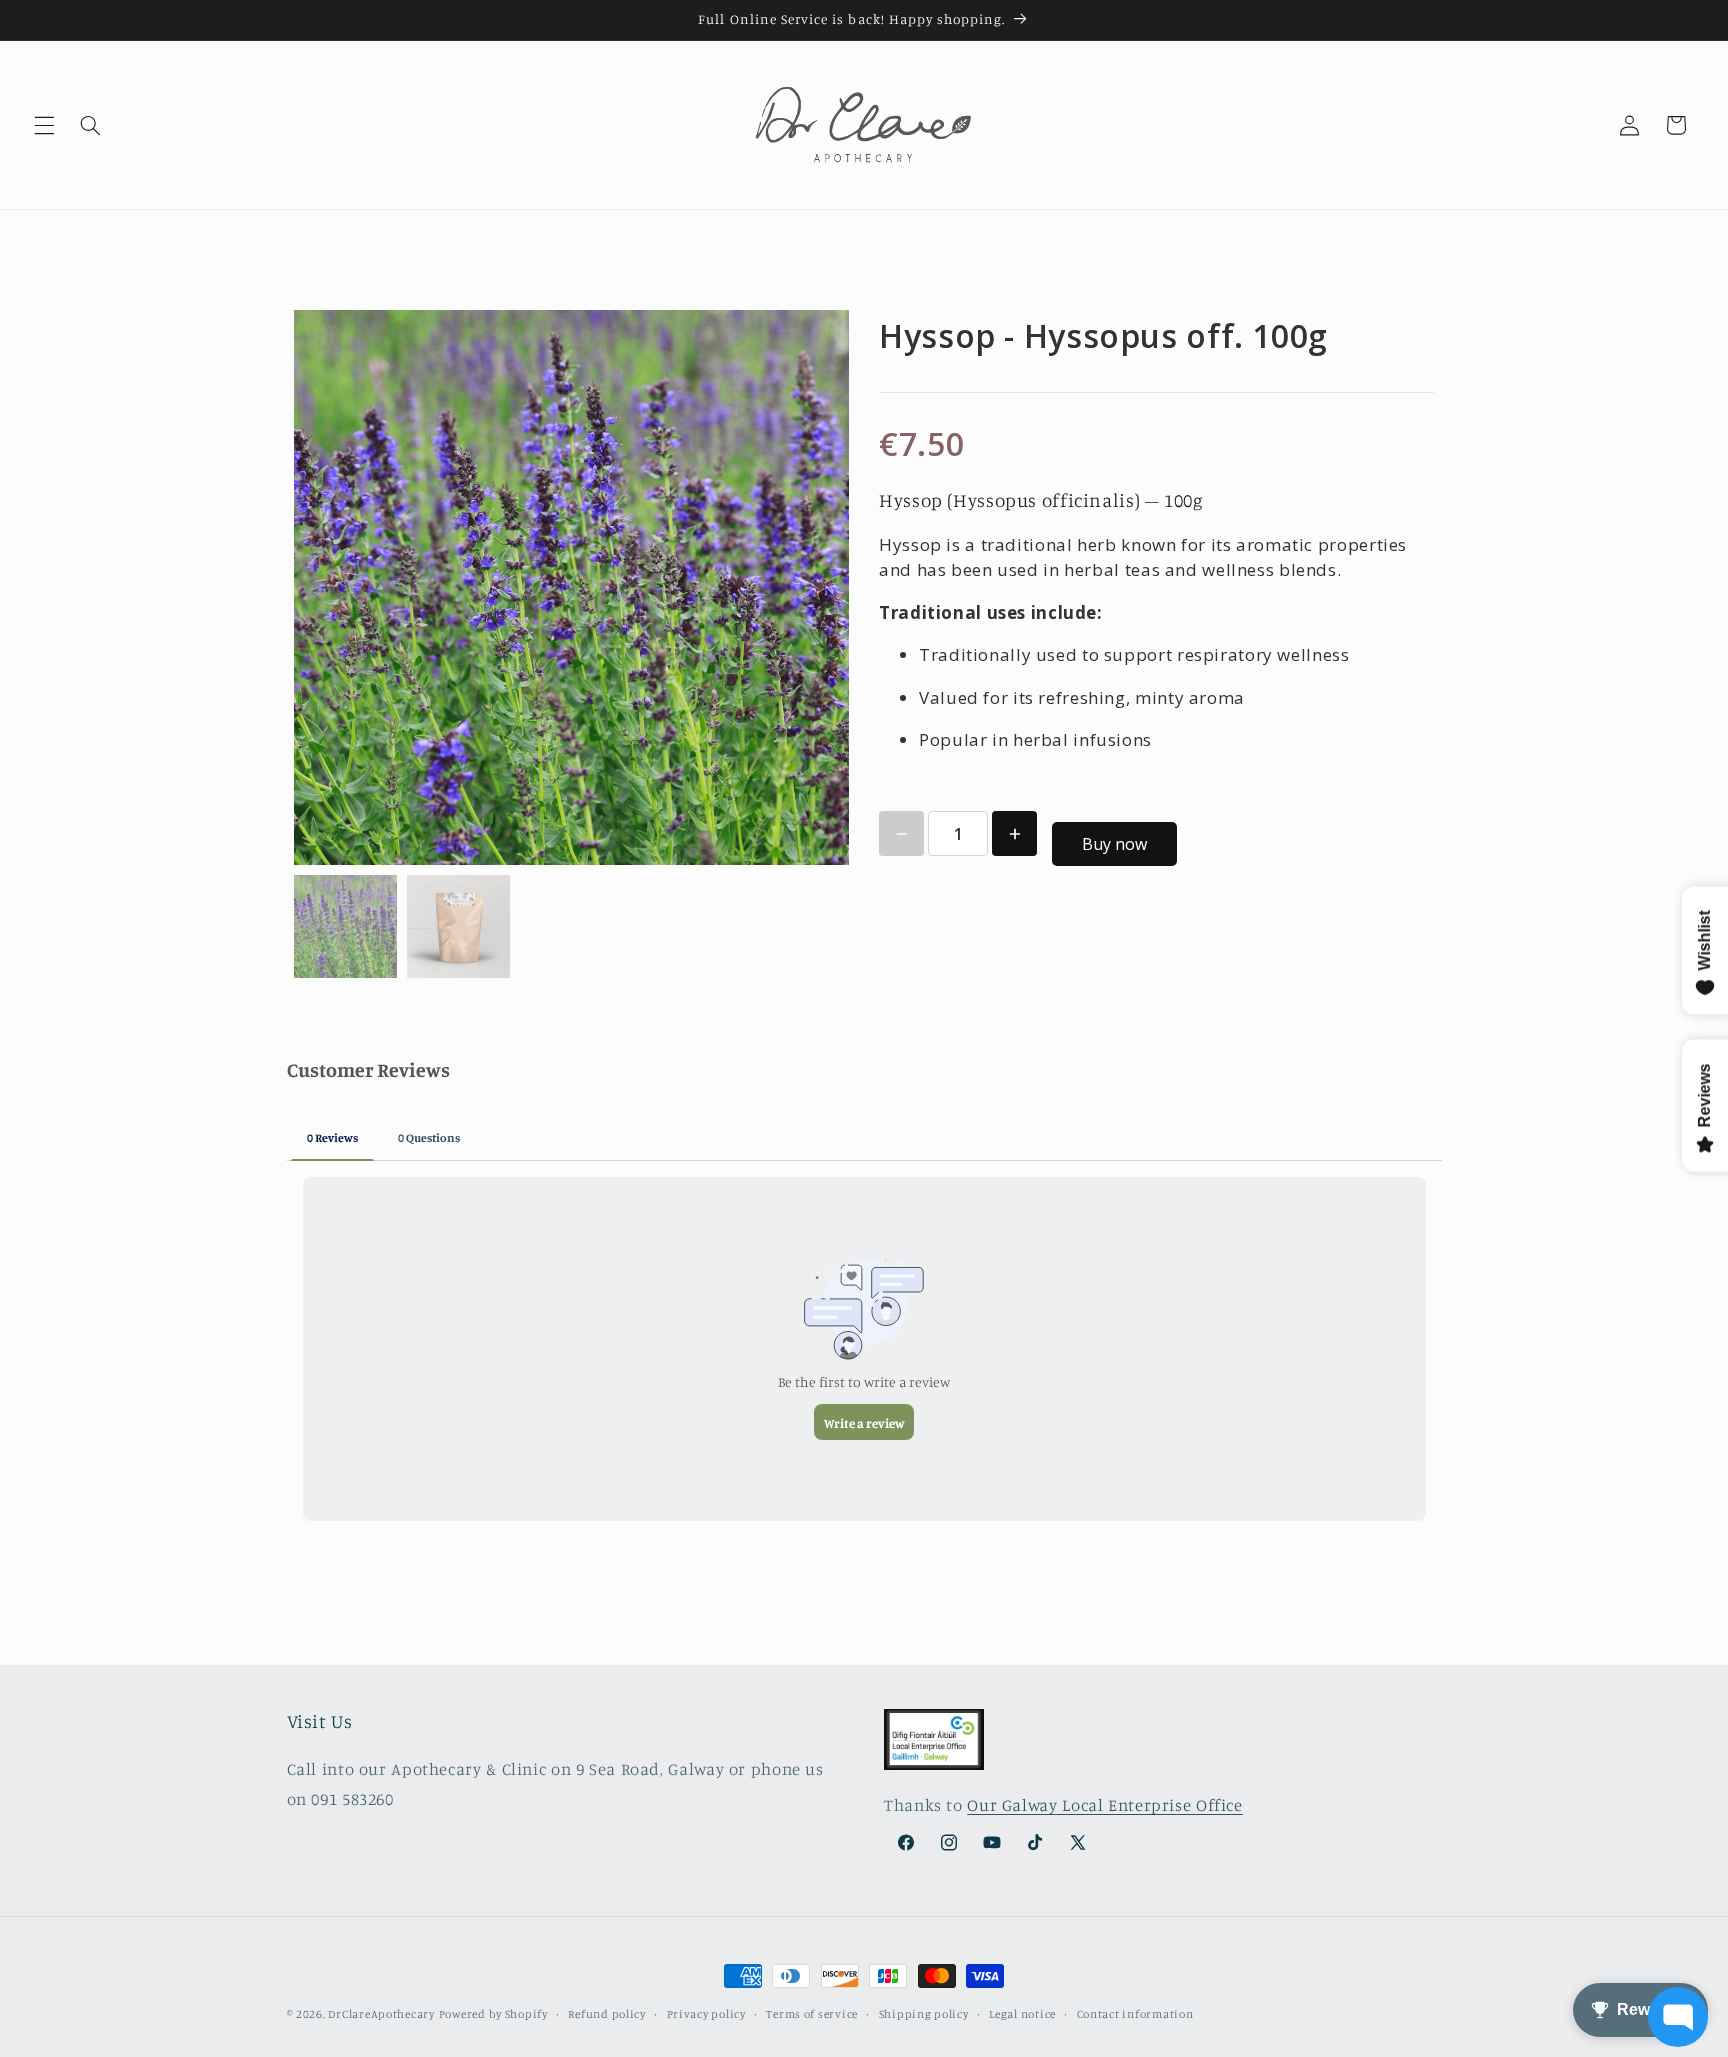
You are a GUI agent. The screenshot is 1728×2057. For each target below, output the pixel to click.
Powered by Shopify (493, 2014)
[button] (44, 125)
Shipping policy (924, 2014)
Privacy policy (706, 2014)
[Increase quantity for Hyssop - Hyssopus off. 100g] (1014, 833)
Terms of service (812, 2014)
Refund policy (607, 2014)
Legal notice (1022, 2014)
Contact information (1135, 2014)
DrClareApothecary (381, 2014)
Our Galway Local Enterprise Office (1104, 1805)
